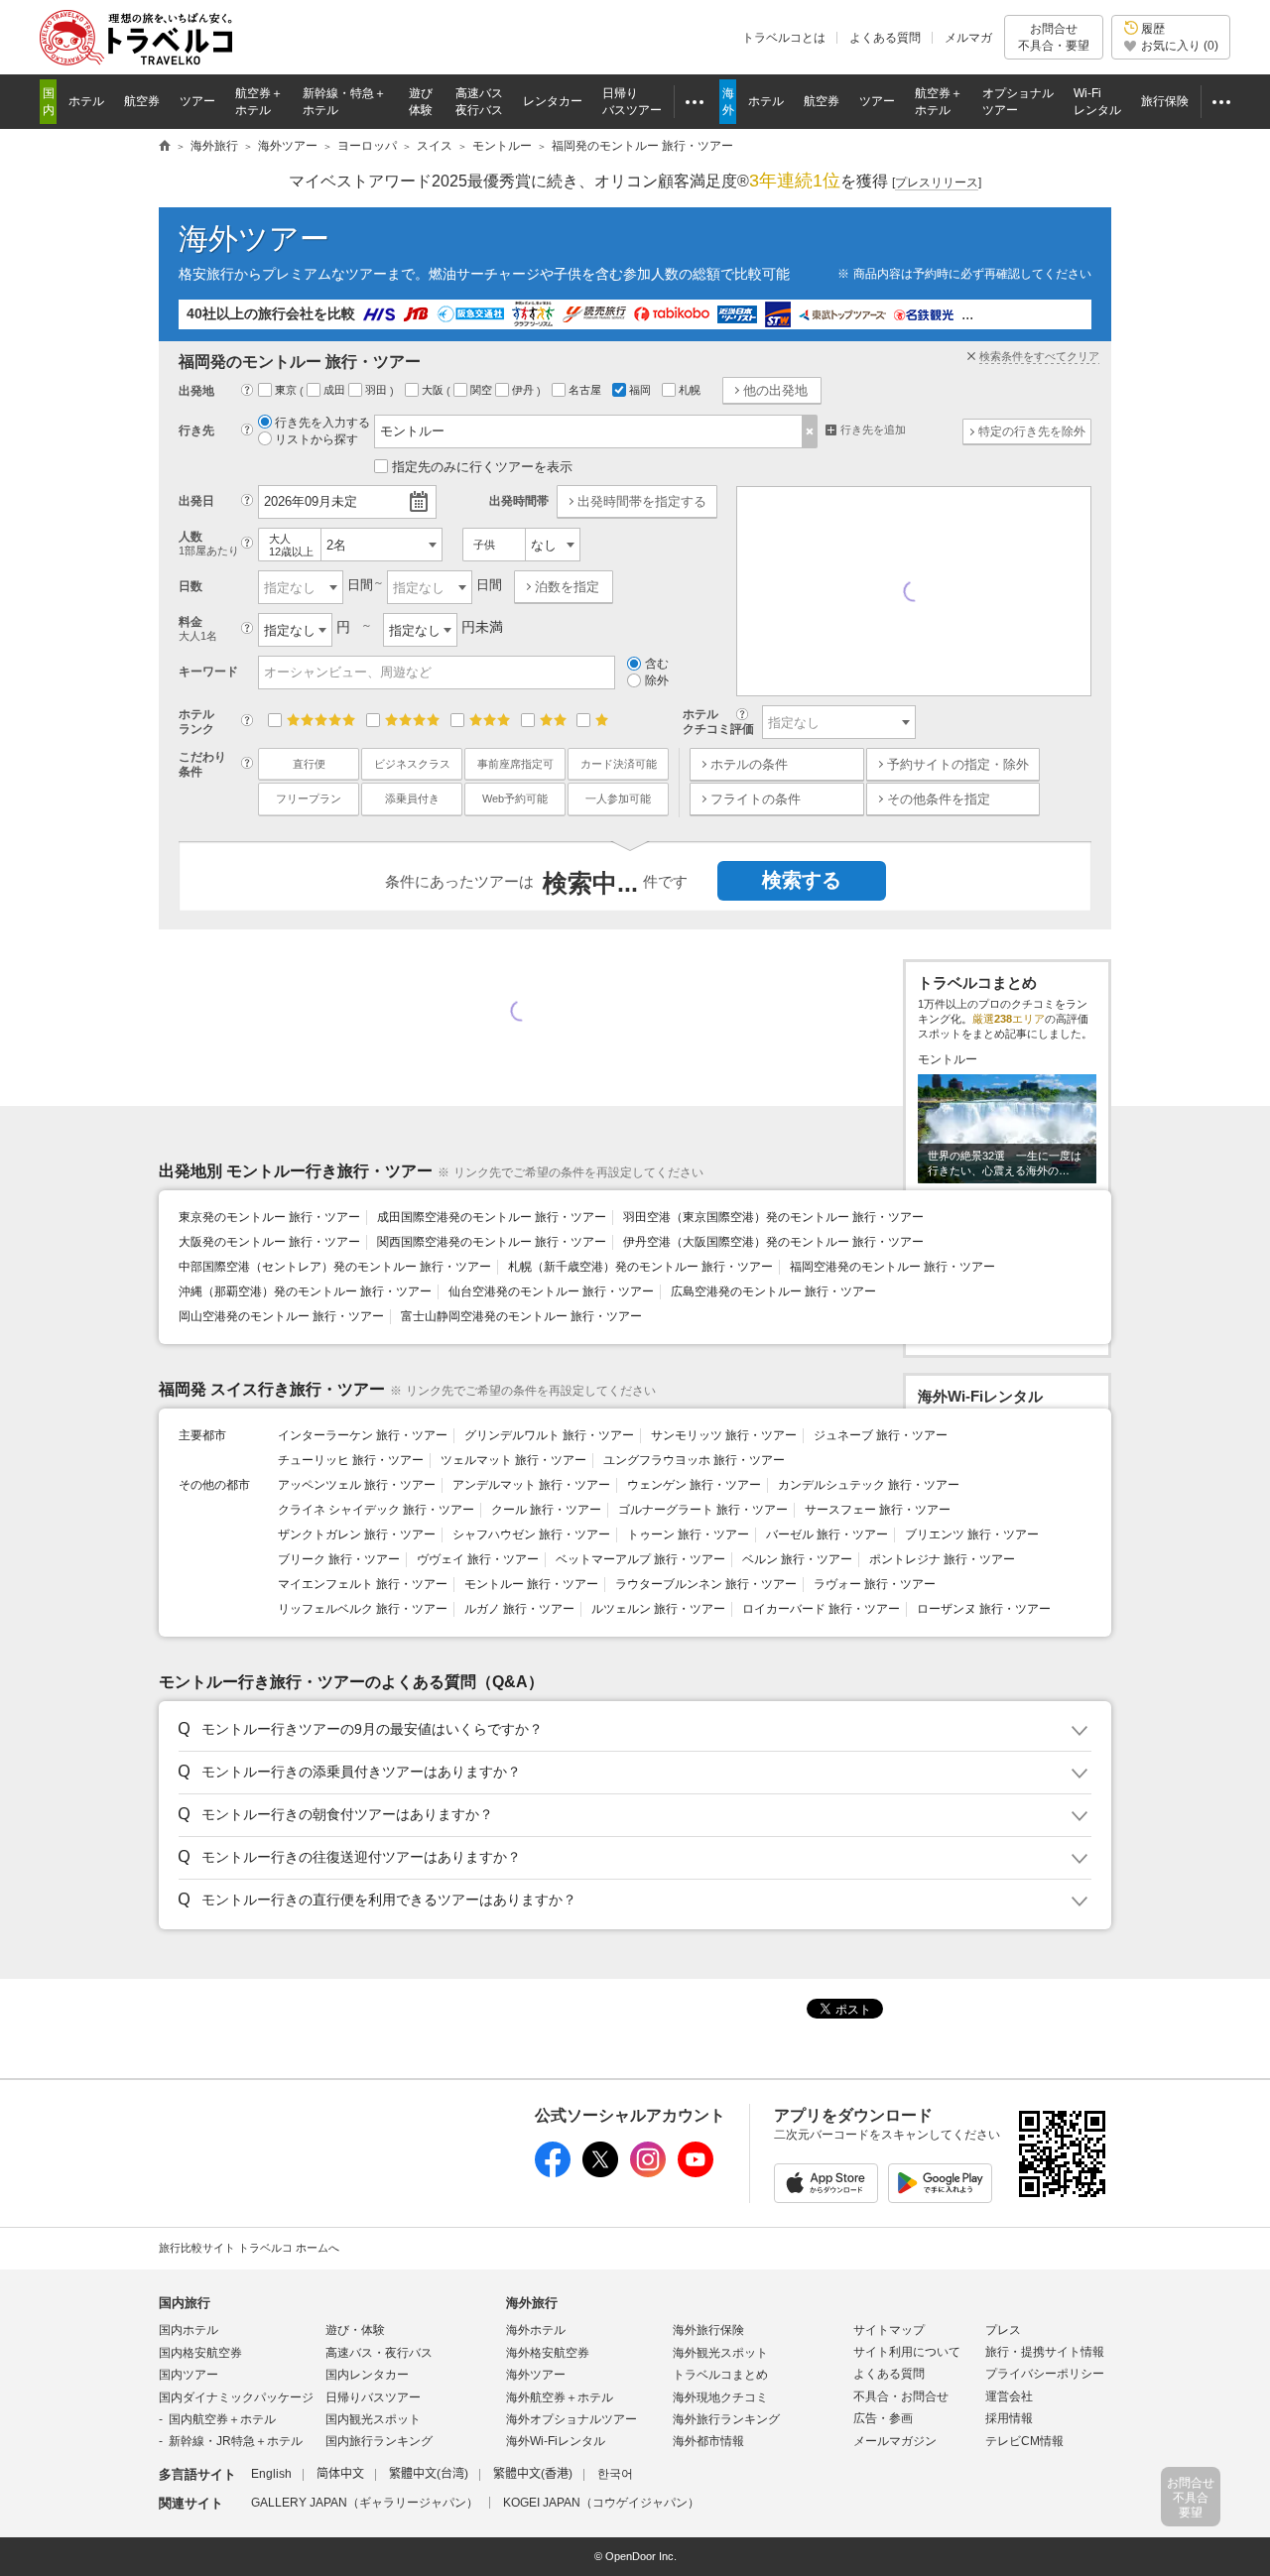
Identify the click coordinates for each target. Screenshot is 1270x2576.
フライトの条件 (756, 799)
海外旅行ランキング (726, 2419)
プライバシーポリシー (1045, 2374)
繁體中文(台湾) (429, 2474)
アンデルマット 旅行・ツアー (531, 1485)
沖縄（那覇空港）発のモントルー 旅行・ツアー (305, 1291)
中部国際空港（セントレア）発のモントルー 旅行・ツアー (335, 1267)
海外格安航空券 (548, 2353)
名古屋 (586, 390)
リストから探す (317, 439)
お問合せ (1054, 37)
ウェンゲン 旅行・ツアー (694, 1485)
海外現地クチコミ (720, 2397)
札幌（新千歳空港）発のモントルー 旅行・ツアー (640, 1267)
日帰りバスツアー (373, 2397)
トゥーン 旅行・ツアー (688, 1534)
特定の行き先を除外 (1032, 431)
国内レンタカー (367, 2375)
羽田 (378, 390)
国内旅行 (185, 2303)
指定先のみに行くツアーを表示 (482, 467)
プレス (1003, 2330)
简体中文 (340, 2474)
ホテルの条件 (749, 764)
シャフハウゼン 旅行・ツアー (531, 1534)
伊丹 (524, 390)
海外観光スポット (720, 2353)
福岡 (641, 390)
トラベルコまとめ (720, 2375)
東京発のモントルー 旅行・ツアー (269, 1217)
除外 (657, 680)
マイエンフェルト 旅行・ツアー (363, 1584)
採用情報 (1009, 2418)
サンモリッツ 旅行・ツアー (724, 1435)
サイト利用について (907, 2352)
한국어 (615, 2474)
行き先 (196, 430)
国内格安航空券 (200, 2353)
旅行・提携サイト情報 (1045, 2352)
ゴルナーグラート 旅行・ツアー (703, 1510)
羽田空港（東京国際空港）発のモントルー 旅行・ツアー (773, 1217)
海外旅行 (532, 2303)
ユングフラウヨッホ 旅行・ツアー (694, 1460)
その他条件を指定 (939, 799)
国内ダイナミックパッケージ (236, 2397)
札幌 (691, 390)
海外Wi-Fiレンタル (556, 2441)
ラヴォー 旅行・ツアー (875, 1584)
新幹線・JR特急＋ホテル (236, 2441)
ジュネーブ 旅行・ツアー (881, 1435)
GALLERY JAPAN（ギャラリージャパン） (365, 2503)
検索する (802, 880)
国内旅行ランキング (379, 2441)
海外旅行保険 (708, 2330)
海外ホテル (536, 2330)
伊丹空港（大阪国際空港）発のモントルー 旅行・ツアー (773, 1242)
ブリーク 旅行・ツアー (339, 1559)
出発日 (196, 501)
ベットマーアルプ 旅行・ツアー (640, 1559)
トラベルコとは (784, 38)
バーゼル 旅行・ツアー (827, 1534)
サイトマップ (889, 2330)
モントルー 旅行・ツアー (531, 1584)
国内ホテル (189, 2330)
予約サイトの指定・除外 (958, 764)
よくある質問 (885, 38)
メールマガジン (895, 2441)
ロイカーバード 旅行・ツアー (821, 1609)
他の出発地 (775, 390)
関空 (483, 390)
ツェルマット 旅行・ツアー (513, 1460)
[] (937, 183)
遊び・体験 (355, 2330)
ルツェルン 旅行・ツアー (658, 1609)
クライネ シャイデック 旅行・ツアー (376, 1510)
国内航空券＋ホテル (222, 2419)
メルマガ (968, 38)
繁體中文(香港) (533, 2474)
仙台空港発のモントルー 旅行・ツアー (551, 1291)
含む (657, 664)
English (271, 2474)
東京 (287, 390)
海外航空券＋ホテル (560, 2397)
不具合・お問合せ (901, 2396)
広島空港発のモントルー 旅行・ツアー (773, 1291)
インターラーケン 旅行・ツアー (363, 1435)
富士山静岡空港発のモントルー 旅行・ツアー (521, 1316)
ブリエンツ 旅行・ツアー (972, 1534)
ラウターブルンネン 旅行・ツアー (706, 1584)
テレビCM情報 (1024, 2441)
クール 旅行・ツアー (546, 1510)
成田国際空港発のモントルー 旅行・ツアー (492, 1217)
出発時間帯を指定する (642, 501)
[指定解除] (810, 431)
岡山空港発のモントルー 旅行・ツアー (281, 1316)
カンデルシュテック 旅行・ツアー (869, 1485)
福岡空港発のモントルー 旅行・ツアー (892, 1267)
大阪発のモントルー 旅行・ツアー (269, 1242)
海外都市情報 (708, 2441)
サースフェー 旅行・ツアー (878, 1510)
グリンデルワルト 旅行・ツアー (549, 1435)
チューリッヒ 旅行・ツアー (351, 1460)
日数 (190, 586)
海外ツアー (254, 239)
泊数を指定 (567, 587)
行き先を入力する (322, 423)
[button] (632, 1730)
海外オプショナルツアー (571, 2419)
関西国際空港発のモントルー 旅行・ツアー (492, 1242)
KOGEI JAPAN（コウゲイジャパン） (601, 2503)
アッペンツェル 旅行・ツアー (357, 1485)
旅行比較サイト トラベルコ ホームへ (249, 2248)
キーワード (208, 672)
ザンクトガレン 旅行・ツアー (357, 1534)
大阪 (434, 390)
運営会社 (1009, 2396)
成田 (336, 390)
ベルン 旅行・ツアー (797, 1559)
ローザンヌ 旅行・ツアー (984, 1609)
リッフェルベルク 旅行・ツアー (363, 1609)
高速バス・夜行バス (379, 2353)
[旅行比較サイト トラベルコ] (165, 147)
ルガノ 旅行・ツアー (519, 1609)
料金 (198, 628)
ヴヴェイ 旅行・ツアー (478, 1559)
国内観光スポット (373, 2419)
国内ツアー (189, 2375)
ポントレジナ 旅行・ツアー (942, 1559)
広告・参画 (883, 2418)
